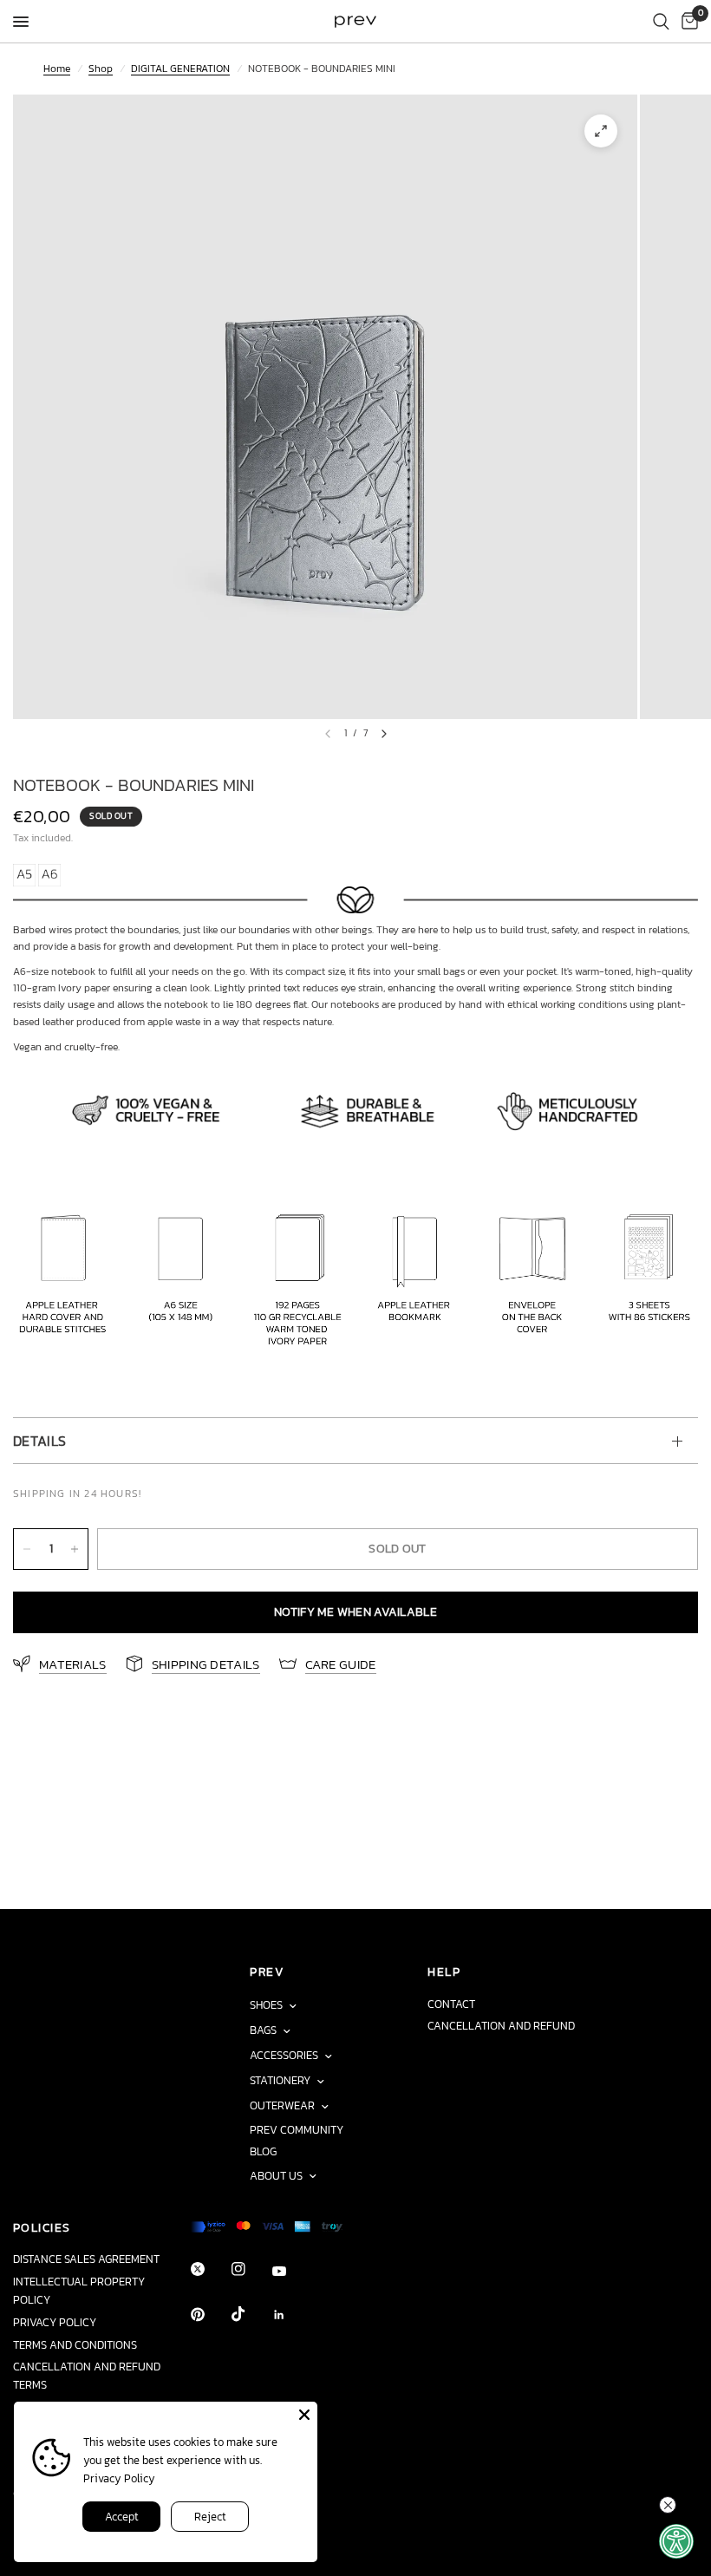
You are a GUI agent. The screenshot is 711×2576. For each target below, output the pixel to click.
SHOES (266, 2005)
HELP (444, 1971)
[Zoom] (601, 131)
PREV (267, 1971)
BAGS (263, 2030)
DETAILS (39, 1441)
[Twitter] (210, 2269)
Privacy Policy (119, 2478)
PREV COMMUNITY (297, 2130)
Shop (101, 69)
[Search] (661, 22)
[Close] (304, 2415)
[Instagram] (251, 2269)
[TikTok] (251, 2314)
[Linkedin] (291, 2315)
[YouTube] (291, 2272)
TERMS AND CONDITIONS (75, 2345)
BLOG (263, 2151)
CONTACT (451, 2004)
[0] (687, 22)
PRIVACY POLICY (55, 2322)
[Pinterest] (210, 2314)
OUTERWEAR (282, 2105)
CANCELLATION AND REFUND (501, 2026)
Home (57, 69)
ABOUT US (276, 2176)
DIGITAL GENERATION (180, 69)
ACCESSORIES (284, 2055)
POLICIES (42, 2227)
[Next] (384, 734)
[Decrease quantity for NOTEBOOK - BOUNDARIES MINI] (27, 1549)
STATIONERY (280, 2080)
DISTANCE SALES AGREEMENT (86, 2259)
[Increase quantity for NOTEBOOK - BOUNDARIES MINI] (75, 1549)
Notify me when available (355, 1612)
